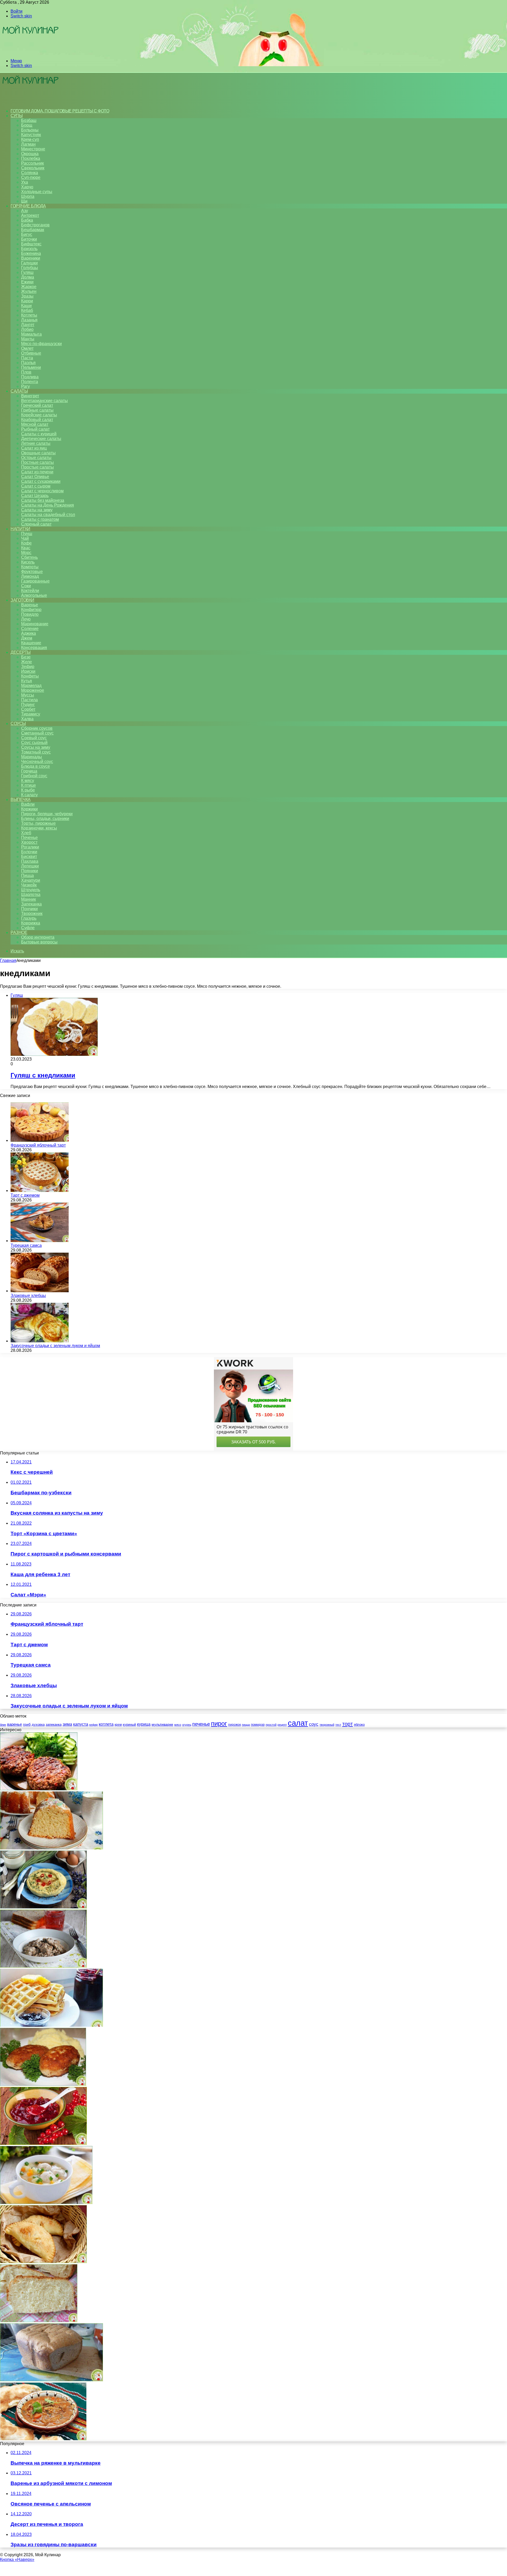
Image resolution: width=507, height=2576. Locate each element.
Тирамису (31, 714)
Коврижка (31, 923)
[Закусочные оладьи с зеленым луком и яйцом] (40, 1341)
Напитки (20, 529)
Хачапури (31, 880)
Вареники (31, 258)
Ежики (27, 282)
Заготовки (22, 600)
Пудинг (28, 705)
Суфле (28, 928)
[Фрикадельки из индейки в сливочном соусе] (46, 2203)
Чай (25, 538)
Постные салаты (37, 462)
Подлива (30, 377)
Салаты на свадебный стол (48, 515)
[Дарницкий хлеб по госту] (51, 2380)
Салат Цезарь (35, 496)
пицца (246, 1725)
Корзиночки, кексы (39, 828)
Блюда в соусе (36, 766)
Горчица (29, 771)
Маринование (35, 624)
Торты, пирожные (38, 823)
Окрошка (30, 154)
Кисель (28, 562)
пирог (219, 1723)
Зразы (27, 296)
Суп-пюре (31, 177)
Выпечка (21, 800)
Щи (24, 201)
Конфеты (30, 676)
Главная (8, 960)
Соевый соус (34, 738)
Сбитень (29, 557)
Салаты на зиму (37, 510)
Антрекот (30, 215)
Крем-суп (30, 139)
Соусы (18, 724)
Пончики (29, 909)
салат (298, 1723)
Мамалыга (31, 334)
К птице (29, 785)
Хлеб (26, 833)
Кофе (26, 543)
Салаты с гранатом (40, 519)
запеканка (54, 1725)
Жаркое (29, 287)
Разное (19, 932)
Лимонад (30, 576)
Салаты (19, 391)
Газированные (35, 581)
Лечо (26, 619)
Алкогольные (34, 595)
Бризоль (29, 249)
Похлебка (31, 158)
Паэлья (28, 363)
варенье (15, 1724)
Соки (26, 586)
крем (118, 1725)
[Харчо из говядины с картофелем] (43, 2439)
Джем (27, 638)
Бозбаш (29, 120)
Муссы (28, 695)
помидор (258, 1725)
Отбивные (31, 353)
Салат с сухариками (41, 481)
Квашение (31, 643)
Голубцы (30, 268)
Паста (27, 358)
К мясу (28, 781)
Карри (27, 301)
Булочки (29, 852)
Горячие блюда (28, 206)
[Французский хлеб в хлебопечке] (39, 2321)
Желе (27, 662)
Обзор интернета (38, 937)
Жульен (29, 291)
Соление (30, 629)
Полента (30, 382)
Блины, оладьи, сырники (45, 819)
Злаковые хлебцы (28, 1296)
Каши (26, 306)
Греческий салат (37, 405)
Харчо (27, 187)
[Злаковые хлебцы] (40, 1291)
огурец (187, 1725)
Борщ (27, 125)
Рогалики (30, 847)
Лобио (27, 329)
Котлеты (29, 315)
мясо (178, 1725)
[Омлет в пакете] (43, 1907)
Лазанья (29, 320)
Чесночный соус (37, 762)
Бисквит (29, 857)
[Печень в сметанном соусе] (43, 1966)
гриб (27, 1724)
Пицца (27, 876)
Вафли (28, 804)
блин (3, 1725)
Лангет (28, 325)
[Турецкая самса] (40, 1241)
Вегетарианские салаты (44, 401)
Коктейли (30, 591)
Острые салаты (36, 458)
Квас (26, 548)
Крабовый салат (37, 420)
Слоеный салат (36, 524)
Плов (26, 372)
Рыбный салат (35, 429)
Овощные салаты (38, 453)
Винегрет (30, 396)
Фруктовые (32, 572)
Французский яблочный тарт (38, 1145)
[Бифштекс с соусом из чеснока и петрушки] (39, 1789)
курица (144, 1724)
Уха (25, 182)
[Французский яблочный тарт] (40, 1140)
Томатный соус (36, 752)
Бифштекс (31, 244)
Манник (29, 899)
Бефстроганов (35, 225)
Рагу (25, 386)
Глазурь (29, 918)
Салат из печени (37, 472)
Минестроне (33, 149)
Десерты (21, 652)
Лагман (28, 144)
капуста (81, 1724)
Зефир (28, 667)
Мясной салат (35, 424)
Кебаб (27, 310)
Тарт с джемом (25, 1195)
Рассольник (32, 163)
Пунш (27, 534)
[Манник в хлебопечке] (51, 1848)
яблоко (359, 1725)
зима (67, 1724)
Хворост (29, 842)
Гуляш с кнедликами (43, 1075)
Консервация (34, 648)
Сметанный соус (37, 733)
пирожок (234, 1725)
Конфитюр (31, 610)
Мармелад (31, 686)
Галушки (29, 263)
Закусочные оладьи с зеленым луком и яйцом (55, 1346)
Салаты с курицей (39, 434)
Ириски (28, 671)
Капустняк (31, 135)
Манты (28, 339)
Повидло (30, 614)
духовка (38, 1725)
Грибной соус (34, 776)
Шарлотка (31, 895)
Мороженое (33, 690)
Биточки (29, 239)
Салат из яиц (34, 448)
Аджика (29, 633)
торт (348, 1724)
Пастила (29, 700)
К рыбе (28, 790)
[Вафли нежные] (51, 2025)
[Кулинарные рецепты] (30, 52)
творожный (327, 1725)
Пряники (30, 871)
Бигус (27, 234)
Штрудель (31, 890)
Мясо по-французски (41, 344)
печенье (201, 1724)
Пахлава (30, 861)
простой (271, 1725)
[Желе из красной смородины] (43, 2143)
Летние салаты (36, 443)
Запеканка (31, 904)
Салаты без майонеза (43, 500)
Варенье (30, 605)
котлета (106, 1724)
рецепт (282, 1725)
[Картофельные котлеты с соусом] (43, 2084)
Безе (26, 657)
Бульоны (30, 130)
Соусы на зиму (36, 747)
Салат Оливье (35, 477)
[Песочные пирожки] (43, 2262)
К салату (29, 795)
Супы (17, 116)
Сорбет (28, 709)
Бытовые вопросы (39, 942)
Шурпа (28, 196)
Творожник (32, 913)
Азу (25, 211)
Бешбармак (33, 230)
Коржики (29, 809)
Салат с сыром (36, 486)
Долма (28, 277)
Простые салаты (37, 467)
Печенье (29, 838)
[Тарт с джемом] (40, 1191)
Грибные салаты (37, 410)
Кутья (27, 681)
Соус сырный (34, 743)
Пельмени (31, 367)
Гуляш (27, 272)
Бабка (27, 220)
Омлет (27, 348)
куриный (129, 1725)
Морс (26, 553)
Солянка (30, 173)
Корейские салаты (39, 415)
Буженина (31, 253)
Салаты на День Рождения (48, 505)
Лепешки (30, 866)
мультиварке (162, 1724)
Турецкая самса (26, 1245)
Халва (27, 719)
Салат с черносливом (42, 491)
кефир (93, 1725)
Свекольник (33, 168)
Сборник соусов (37, 728)
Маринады (32, 757)
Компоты (30, 567)
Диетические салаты (41, 439)
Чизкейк (29, 885)
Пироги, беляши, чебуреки (47, 814)
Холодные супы (37, 192)
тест (338, 1725)
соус (314, 1724)
